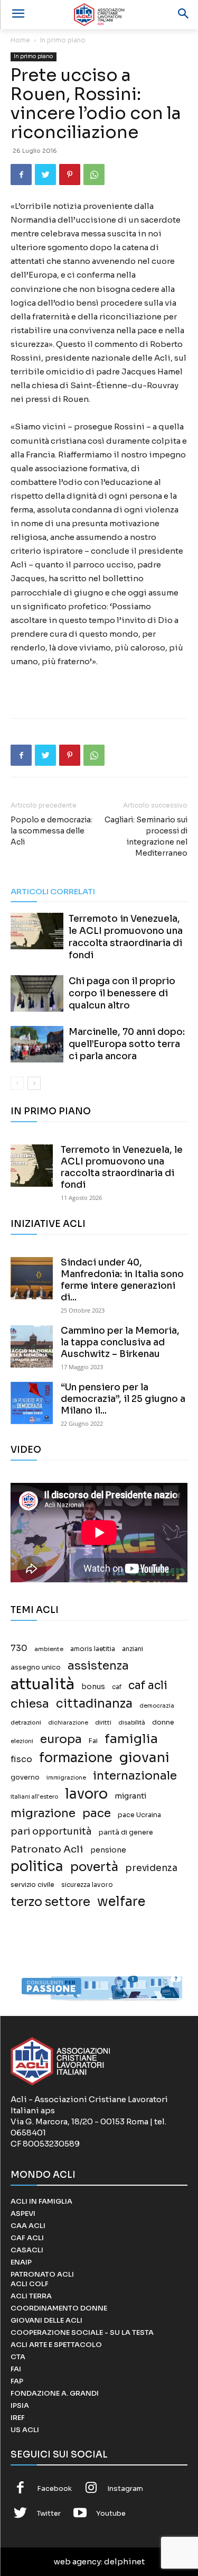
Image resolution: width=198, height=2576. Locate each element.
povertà (94, 1867)
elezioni (22, 1741)
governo (25, 1777)
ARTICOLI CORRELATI (53, 891)
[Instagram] (91, 2489)
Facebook (54, 2488)
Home (20, 40)
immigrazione (66, 1778)
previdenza (151, 1868)
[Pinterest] (70, 175)
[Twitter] (45, 175)
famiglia (131, 1739)
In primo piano (63, 40)
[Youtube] (80, 2514)
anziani (133, 1649)
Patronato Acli (47, 1849)
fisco (21, 1759)
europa (61, 1739)
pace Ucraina (139, 1815)
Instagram (125, 2488)
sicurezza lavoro (87, 1885)
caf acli (148, 1686)
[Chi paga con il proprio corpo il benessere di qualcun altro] (37, 993)
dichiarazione (68, 1723)
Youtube (111, 2513)
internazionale (135, 1776)
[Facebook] (21, 175)
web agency (77, 2561)
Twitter (49, 2513)
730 (19, 1648)
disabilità (132, 1722)
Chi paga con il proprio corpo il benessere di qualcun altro (122, 993)
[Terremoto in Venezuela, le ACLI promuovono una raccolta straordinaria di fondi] (37, 931)
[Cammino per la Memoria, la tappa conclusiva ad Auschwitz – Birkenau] (32, 1346)
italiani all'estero (34, 1797)
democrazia (157, 1706)
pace (97, 1813)
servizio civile (32, 1885)
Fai (93, 1741)
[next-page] (34, 1083)
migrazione (43, 1813)
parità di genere (126, 1832)
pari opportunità (51, 1832)
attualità (43, 1684)
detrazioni (26, 1722)
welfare (121, 1901)
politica (37, 1867)
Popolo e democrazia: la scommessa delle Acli (51, 831)
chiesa (30, 1704)
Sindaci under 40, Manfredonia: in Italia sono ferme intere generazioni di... (122, 1280)
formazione (76, 1758)
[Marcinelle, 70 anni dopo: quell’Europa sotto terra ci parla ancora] (37, 1044)
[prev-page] (17, 1083)
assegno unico (36, 1667)
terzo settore (50, 1902)
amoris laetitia (93, 1649)
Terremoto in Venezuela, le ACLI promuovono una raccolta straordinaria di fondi (122, 1167)
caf (117, 1687)
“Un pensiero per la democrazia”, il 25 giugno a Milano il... (123, 1399)
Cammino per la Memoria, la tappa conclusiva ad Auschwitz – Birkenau (120, 1342)
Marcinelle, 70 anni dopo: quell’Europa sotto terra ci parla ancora (127, 1044)
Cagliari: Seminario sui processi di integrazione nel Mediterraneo (146, 836)
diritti (103, 1722)
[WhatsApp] (94, 175)
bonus (93, 1687)
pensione (108, 1850)
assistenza (98, 1666)
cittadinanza (94, 1704)
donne (163, 1722)
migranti (130, 1796)
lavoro (86, 1794)
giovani (144, 1758)
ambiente (49, 1649)
